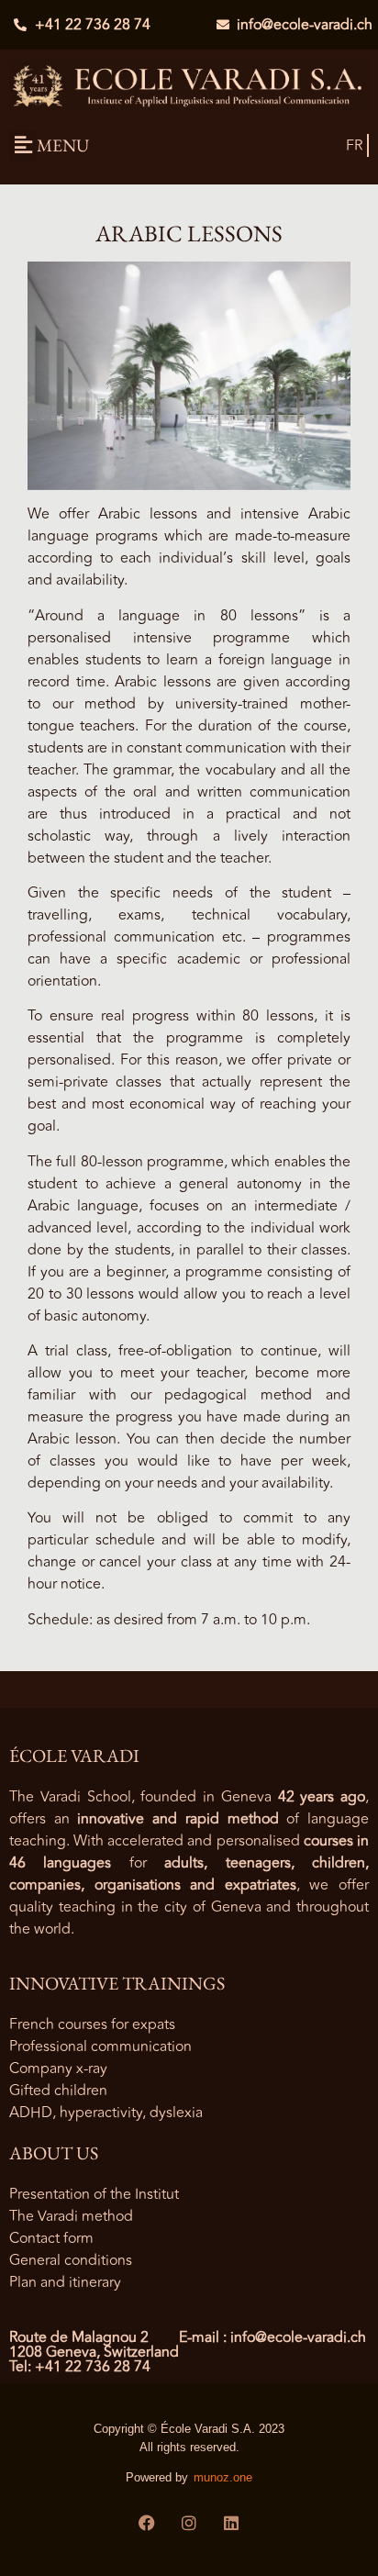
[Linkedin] (231, 2523)
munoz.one (223, 2477)
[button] (23, 145)
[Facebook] (147, 2523)
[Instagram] (189, 2523)
